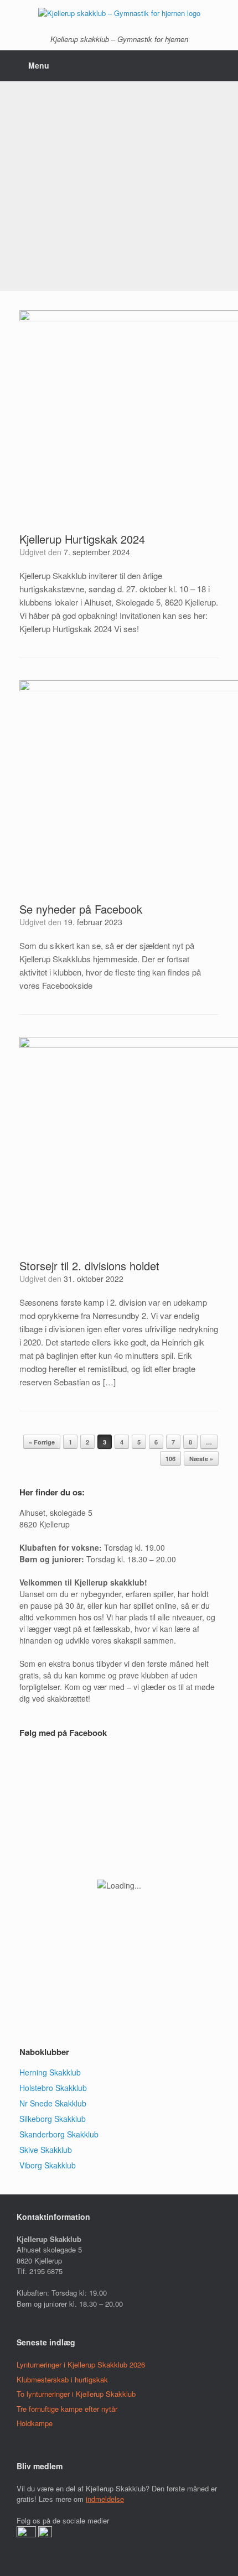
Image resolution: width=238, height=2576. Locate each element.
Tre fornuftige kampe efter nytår (67, 2409)
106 (170, 1459)
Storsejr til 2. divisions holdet (89, 1266)
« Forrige (42, 1442)
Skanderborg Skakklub (59, 2134)
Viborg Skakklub (48, 2165)
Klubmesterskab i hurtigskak (62, 2379)
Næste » (201, 1459)
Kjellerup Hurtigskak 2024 (82, 539)
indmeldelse (105, 2499)
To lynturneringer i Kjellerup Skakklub (76, 2394)
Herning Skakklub (50, 2072)
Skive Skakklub (46, 2150)
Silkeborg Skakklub (53, 2119)
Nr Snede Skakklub (53, 2103)
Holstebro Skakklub (53, 2088)
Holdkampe (35, 2423)
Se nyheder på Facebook (81, 909)
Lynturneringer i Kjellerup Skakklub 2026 (81, 2364)
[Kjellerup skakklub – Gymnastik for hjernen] (119, 12)
